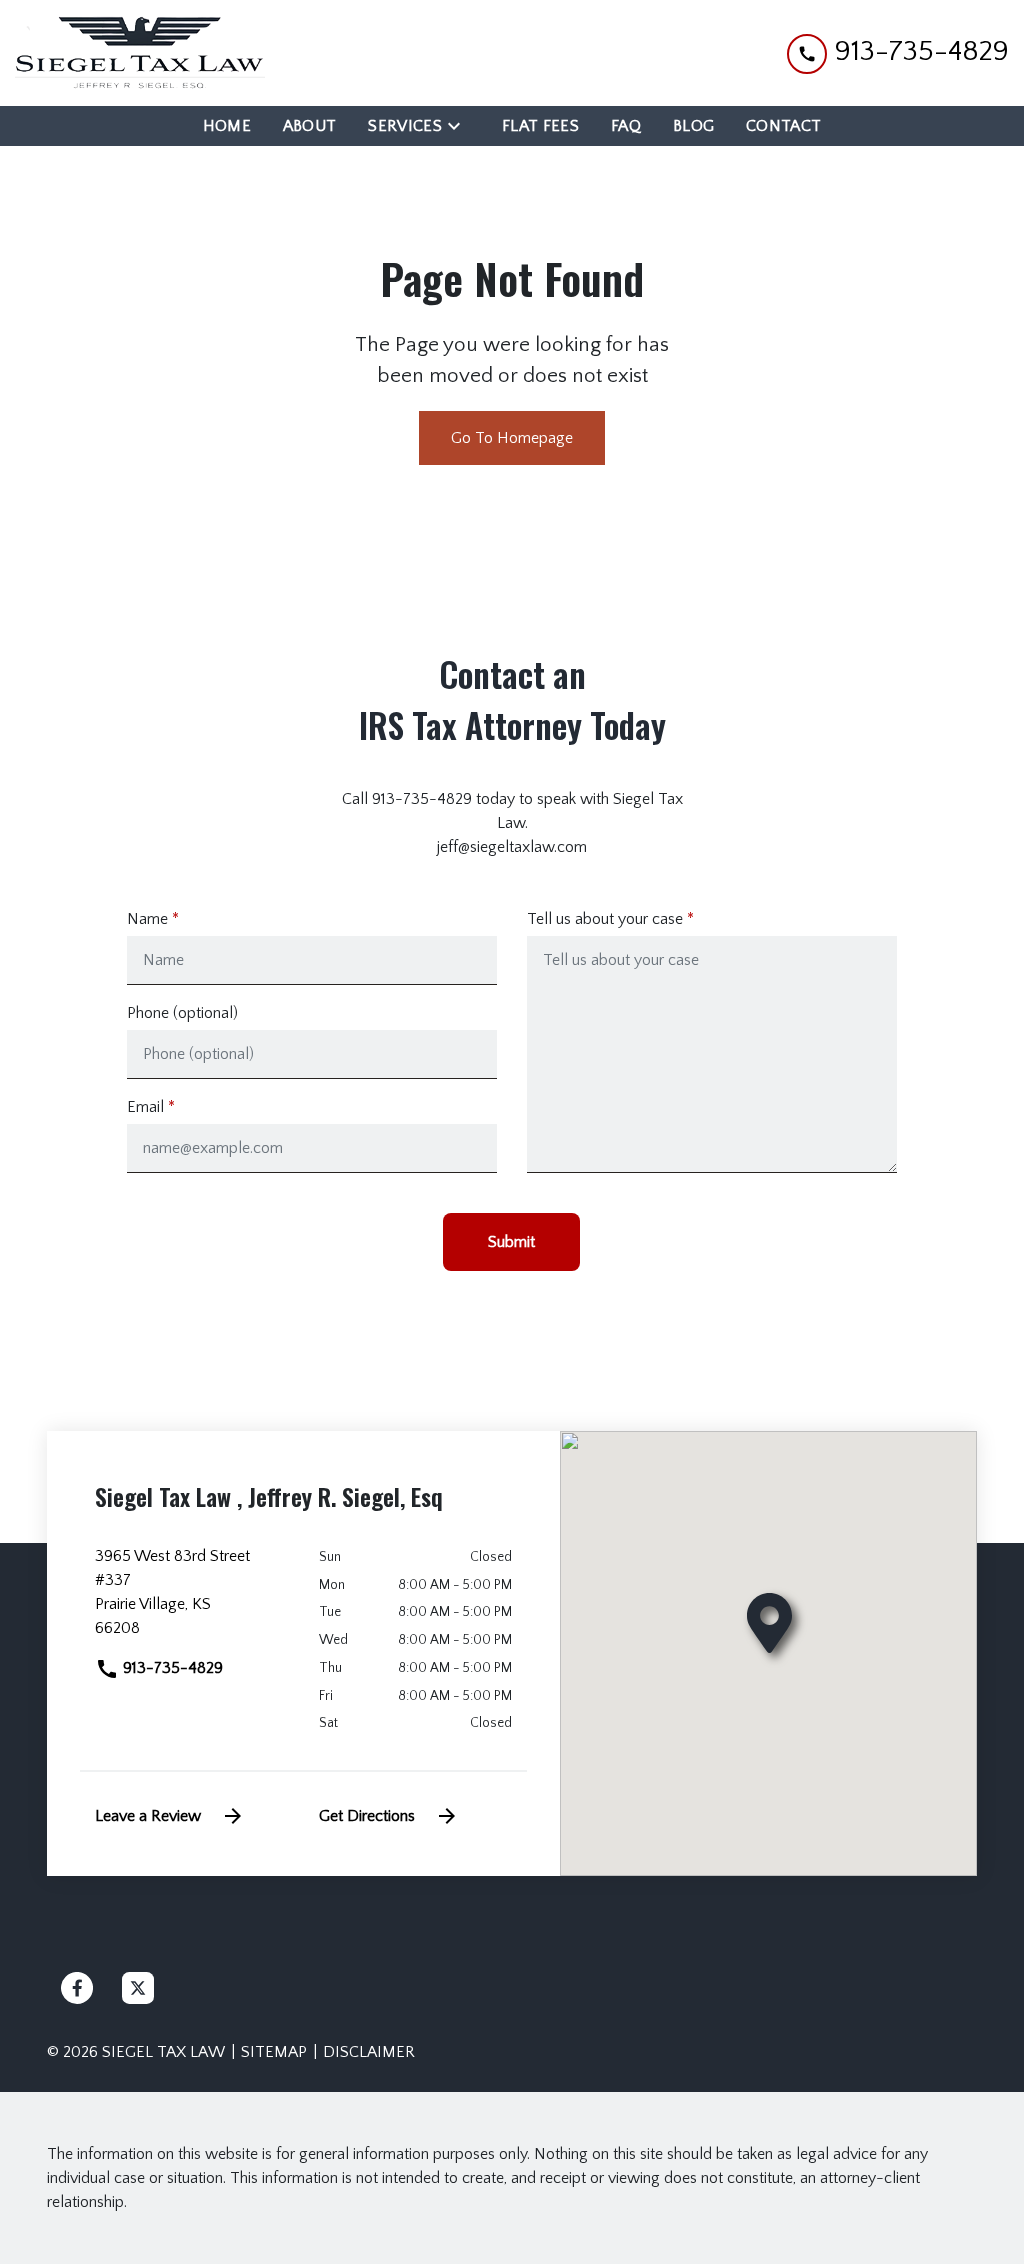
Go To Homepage (512, 438)
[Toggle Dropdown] (460, 125)
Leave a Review (148, 1816)
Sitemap (274, 2052)
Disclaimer (369, 2052)
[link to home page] (140, 53)
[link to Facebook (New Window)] (77, 1988)
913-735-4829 (171, 1668)
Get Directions (367, 1816)
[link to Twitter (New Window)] (138, 1988)
